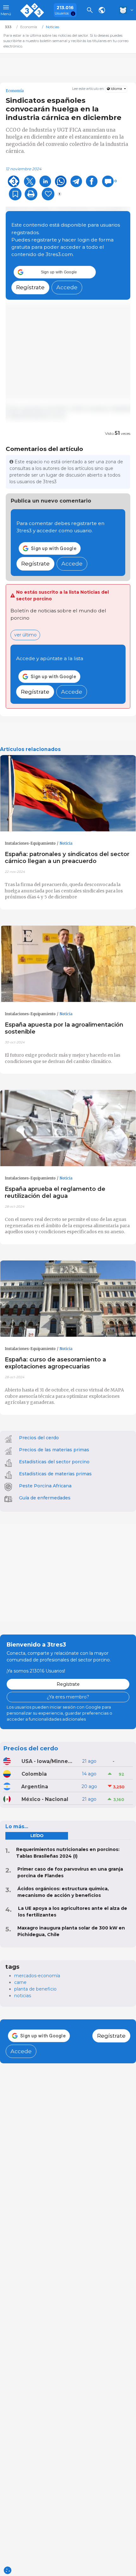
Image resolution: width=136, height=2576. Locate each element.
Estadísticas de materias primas (55, 1474)
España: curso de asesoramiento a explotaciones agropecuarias (55, 1363)
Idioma (116, 89)
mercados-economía (37, 1976)
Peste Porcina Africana (45, 1486)
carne (20, 1982)
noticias (23, 1996)
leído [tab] (37, 1836)
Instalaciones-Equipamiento (30, 843)
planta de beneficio (35, 1989)
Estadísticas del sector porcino (54, 1462)
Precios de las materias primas (54, 1450)
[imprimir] (31, 194)
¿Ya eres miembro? (68, 1697)
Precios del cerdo (39, 1438)
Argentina (35, 1787)
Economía (15, 91)
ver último (25, 635)
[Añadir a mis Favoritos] (15, 194)
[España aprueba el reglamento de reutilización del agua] (68, 1128)
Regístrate (30, 287)
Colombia (34, 1774)
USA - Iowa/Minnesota (47, 1761)
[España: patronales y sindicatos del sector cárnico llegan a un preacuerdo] (68, 793)
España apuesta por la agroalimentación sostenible (64, 1028)
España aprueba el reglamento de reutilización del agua (55, 1192)
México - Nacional (45, 1799)
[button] (55, 272)
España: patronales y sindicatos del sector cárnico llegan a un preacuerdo (67, 857)
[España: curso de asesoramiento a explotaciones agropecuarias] (68, 1299)
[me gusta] (48, 194)
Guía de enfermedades (45, 1498)
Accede (67, 287)
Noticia (66, 843)
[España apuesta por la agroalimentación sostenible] (68, 964)
